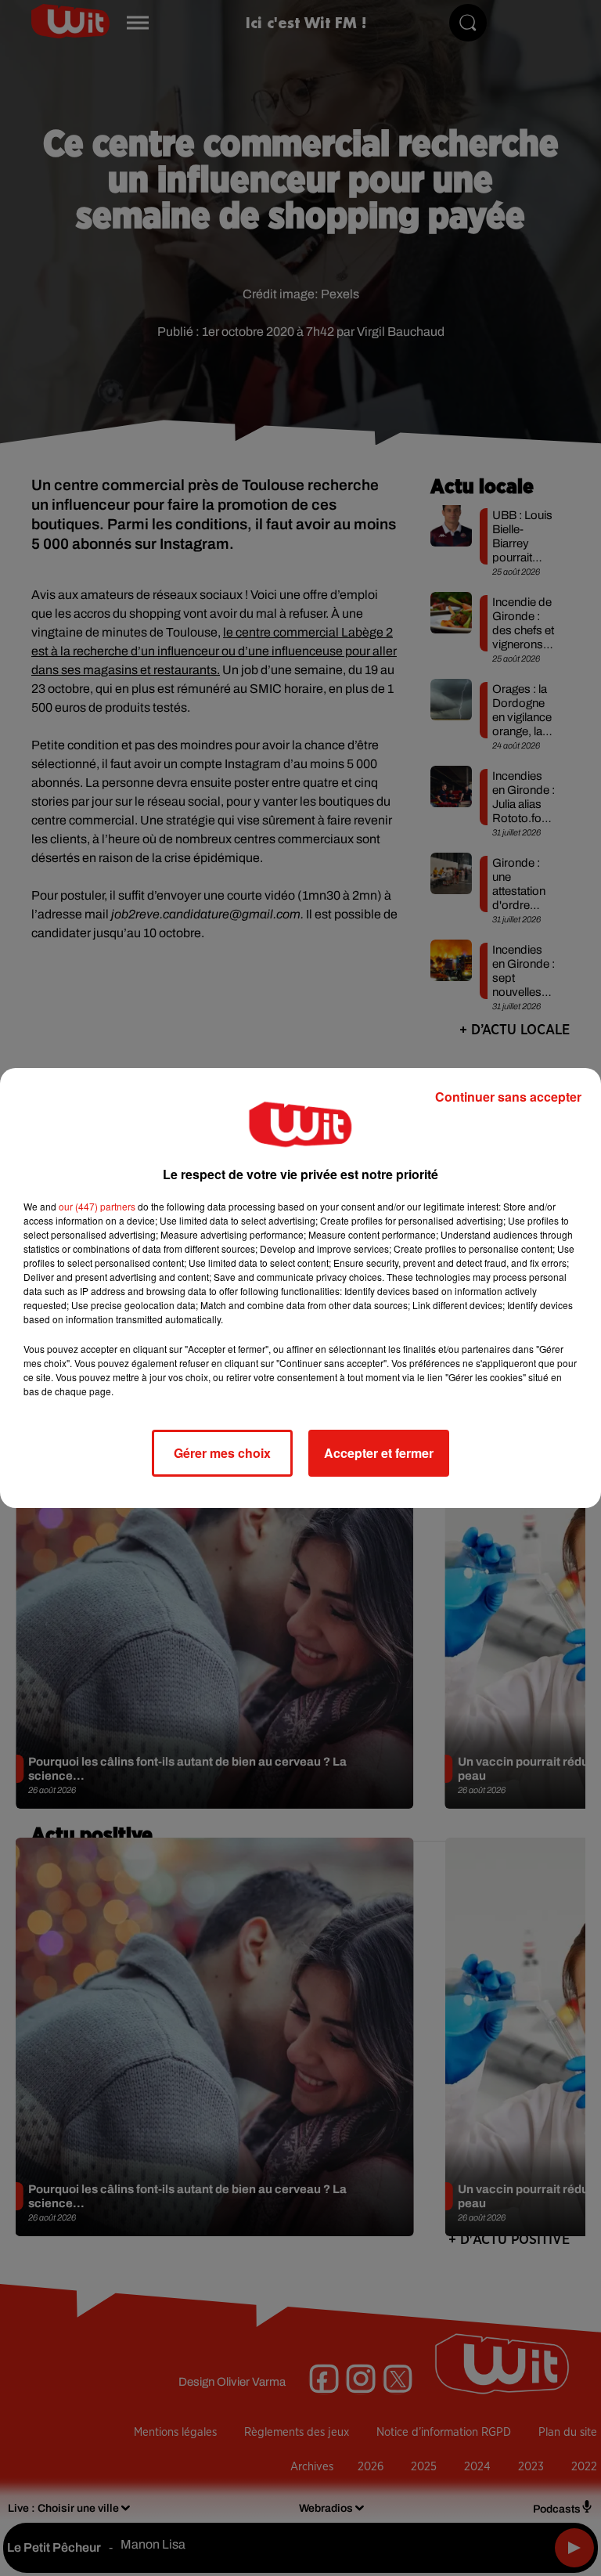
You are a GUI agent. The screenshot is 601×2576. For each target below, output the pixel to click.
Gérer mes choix (222, 1453)
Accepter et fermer (379, 1453)
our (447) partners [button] (97, 1206)
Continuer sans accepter (508, 1097)
